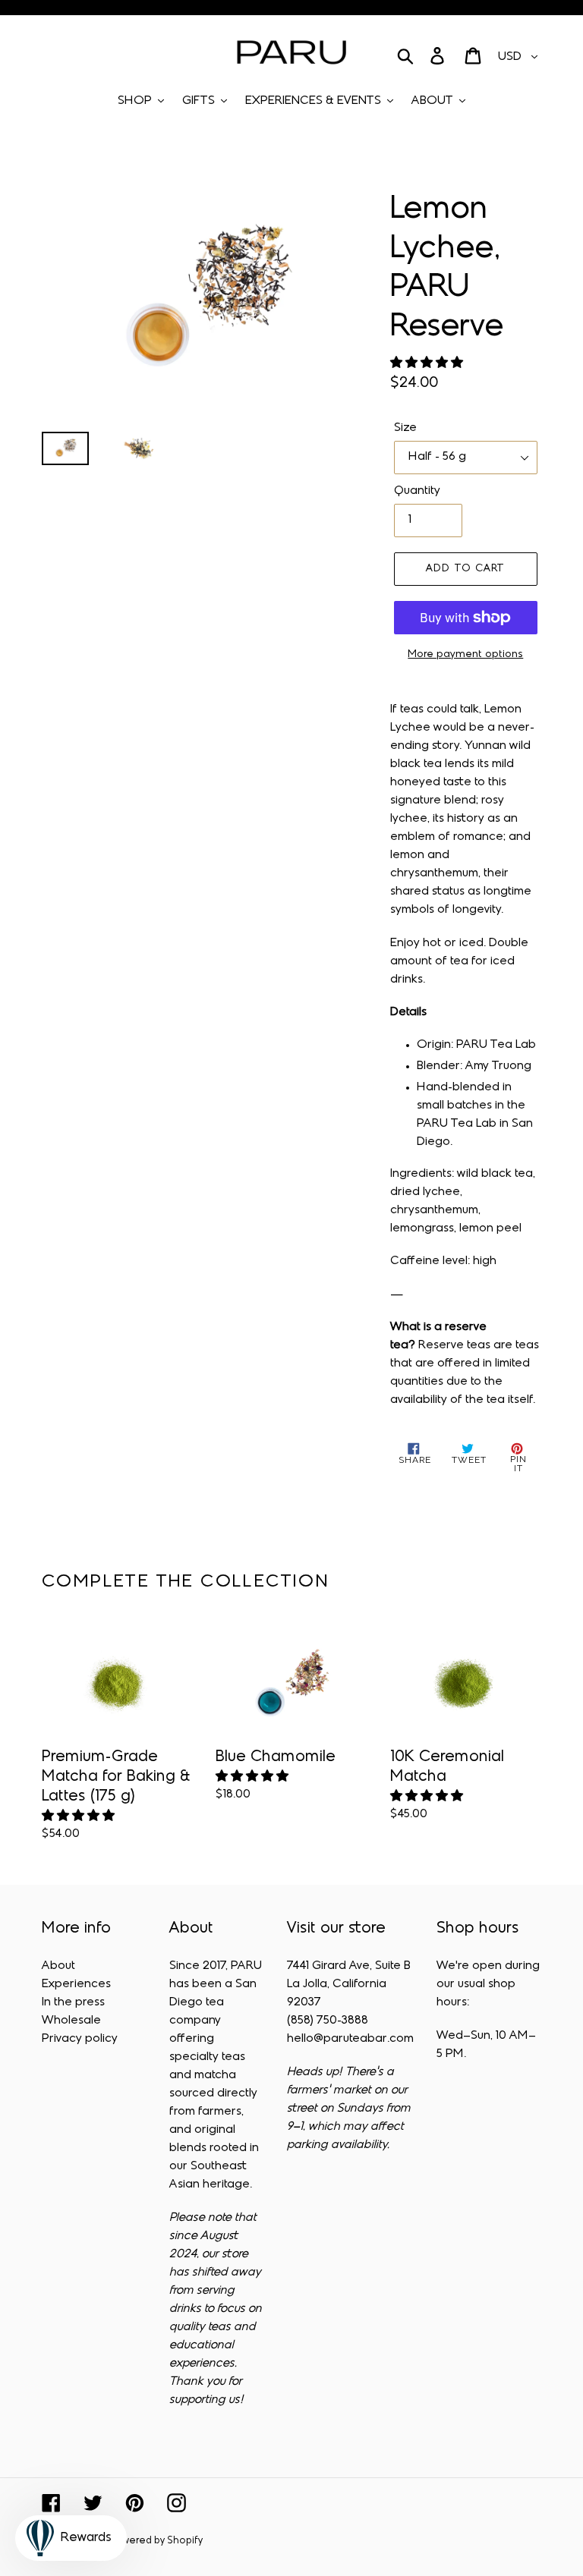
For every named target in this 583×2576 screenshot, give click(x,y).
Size (405, 428)
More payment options (465, 654)
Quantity (417, 491)
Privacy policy (80, 2039)
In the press (73, 2002)
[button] (428, 363)
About (58, 1966)
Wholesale (71, 2021)
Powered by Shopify (156, 2541)
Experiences (76, 1984)
